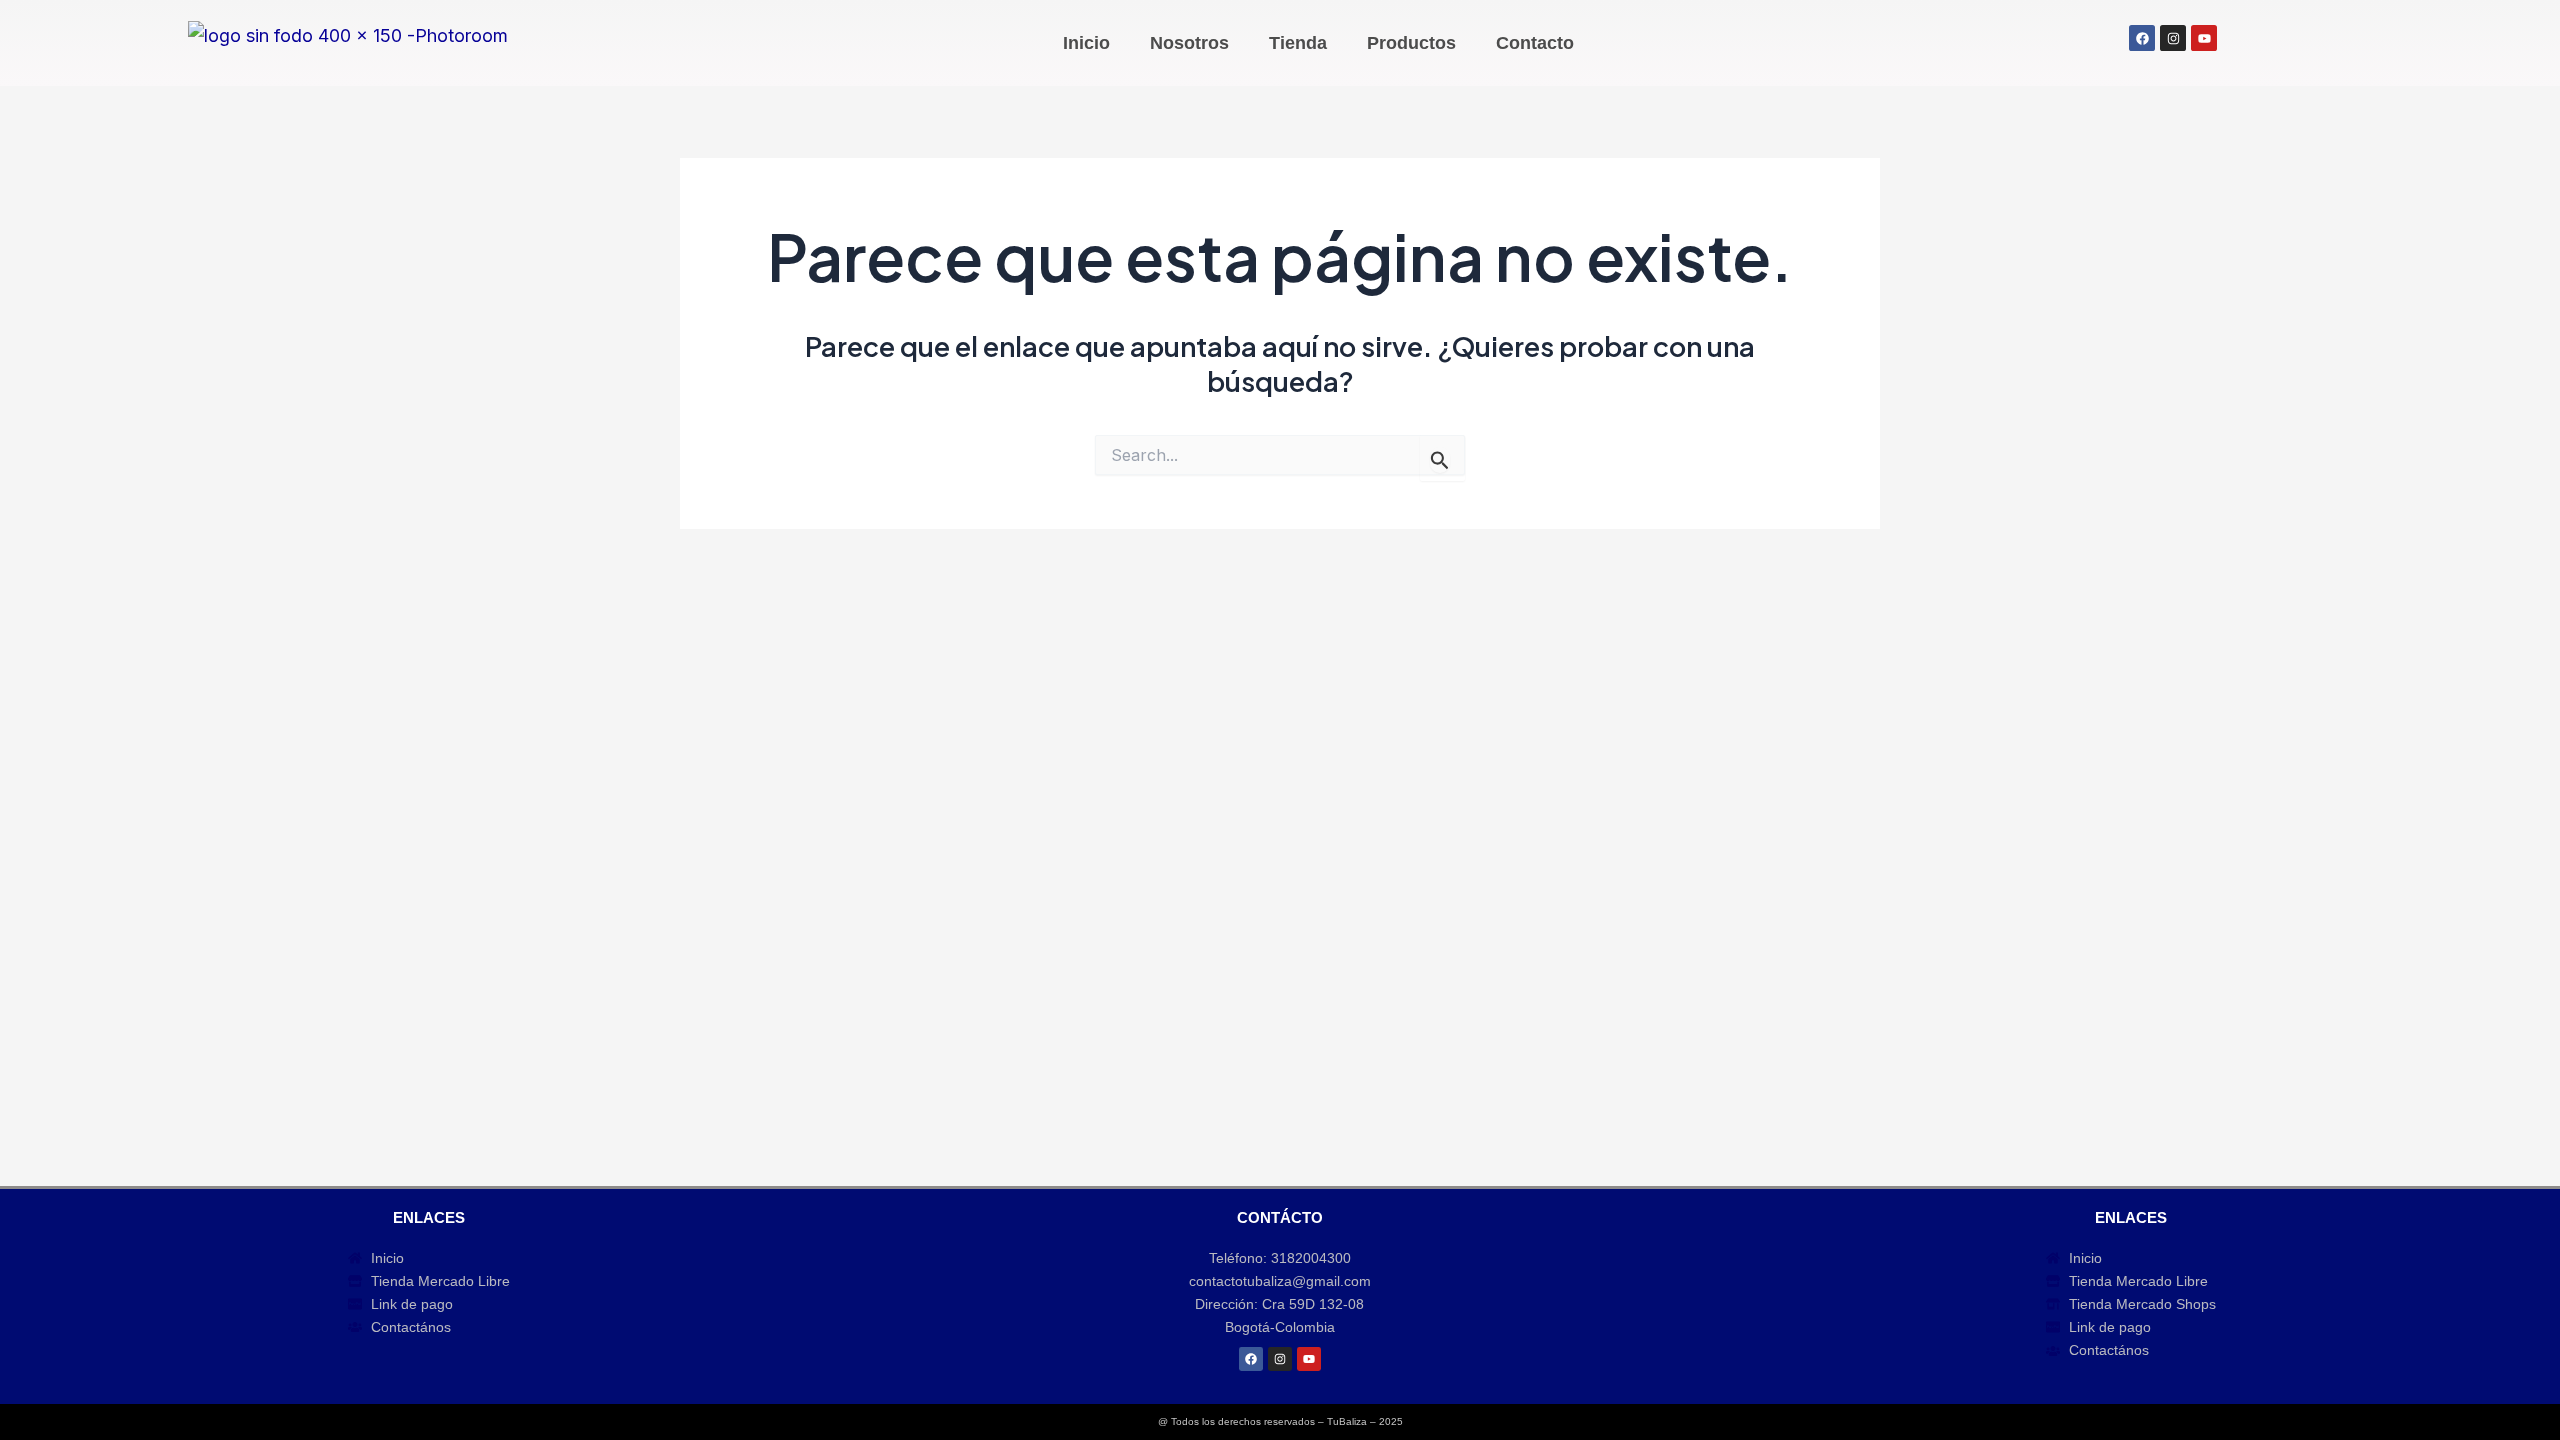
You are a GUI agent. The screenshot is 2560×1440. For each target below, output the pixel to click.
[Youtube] (1309, 1359)
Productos (1411, 43)
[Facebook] (1251, 1359)
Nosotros (1189, 43)
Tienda (1298, 43)
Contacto (1535, 43)
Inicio (1086, 43)
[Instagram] (1280, 1359)
